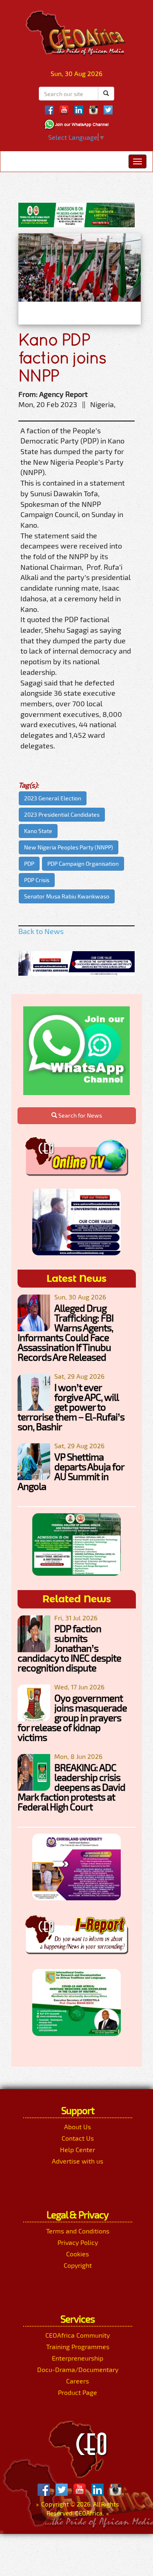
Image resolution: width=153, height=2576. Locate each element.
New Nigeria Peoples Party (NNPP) (69, 847)
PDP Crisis (37, 880)
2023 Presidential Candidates (62, 814)
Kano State (38, 831)
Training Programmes (78, 2346)
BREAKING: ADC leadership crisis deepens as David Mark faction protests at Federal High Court (71, 1787)
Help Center (78, 2149)
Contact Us (78, 2138)
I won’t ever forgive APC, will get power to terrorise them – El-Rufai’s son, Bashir (71, 1407)
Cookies (78, 2254)
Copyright (78, 2265)
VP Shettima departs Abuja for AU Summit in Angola (71, 1471)
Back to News (41, 931)
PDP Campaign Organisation (83, 864)
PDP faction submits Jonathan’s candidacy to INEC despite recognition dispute (69, 1648)
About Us (78, 2127)
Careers (78, 2381)
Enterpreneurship (78, 2358)
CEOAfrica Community (78, 2335)
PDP (29, 864)
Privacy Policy (78, 2242)
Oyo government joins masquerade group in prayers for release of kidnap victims (72, 1717)
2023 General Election (53, 798)
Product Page (78, 2392)
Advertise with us (78, 2161)
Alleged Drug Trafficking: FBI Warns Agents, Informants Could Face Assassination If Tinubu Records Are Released (65, 1332)
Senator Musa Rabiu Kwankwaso (67, 896)
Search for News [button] (80, 1115)
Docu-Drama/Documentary (78, 2369)
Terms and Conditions (78, 2231)
